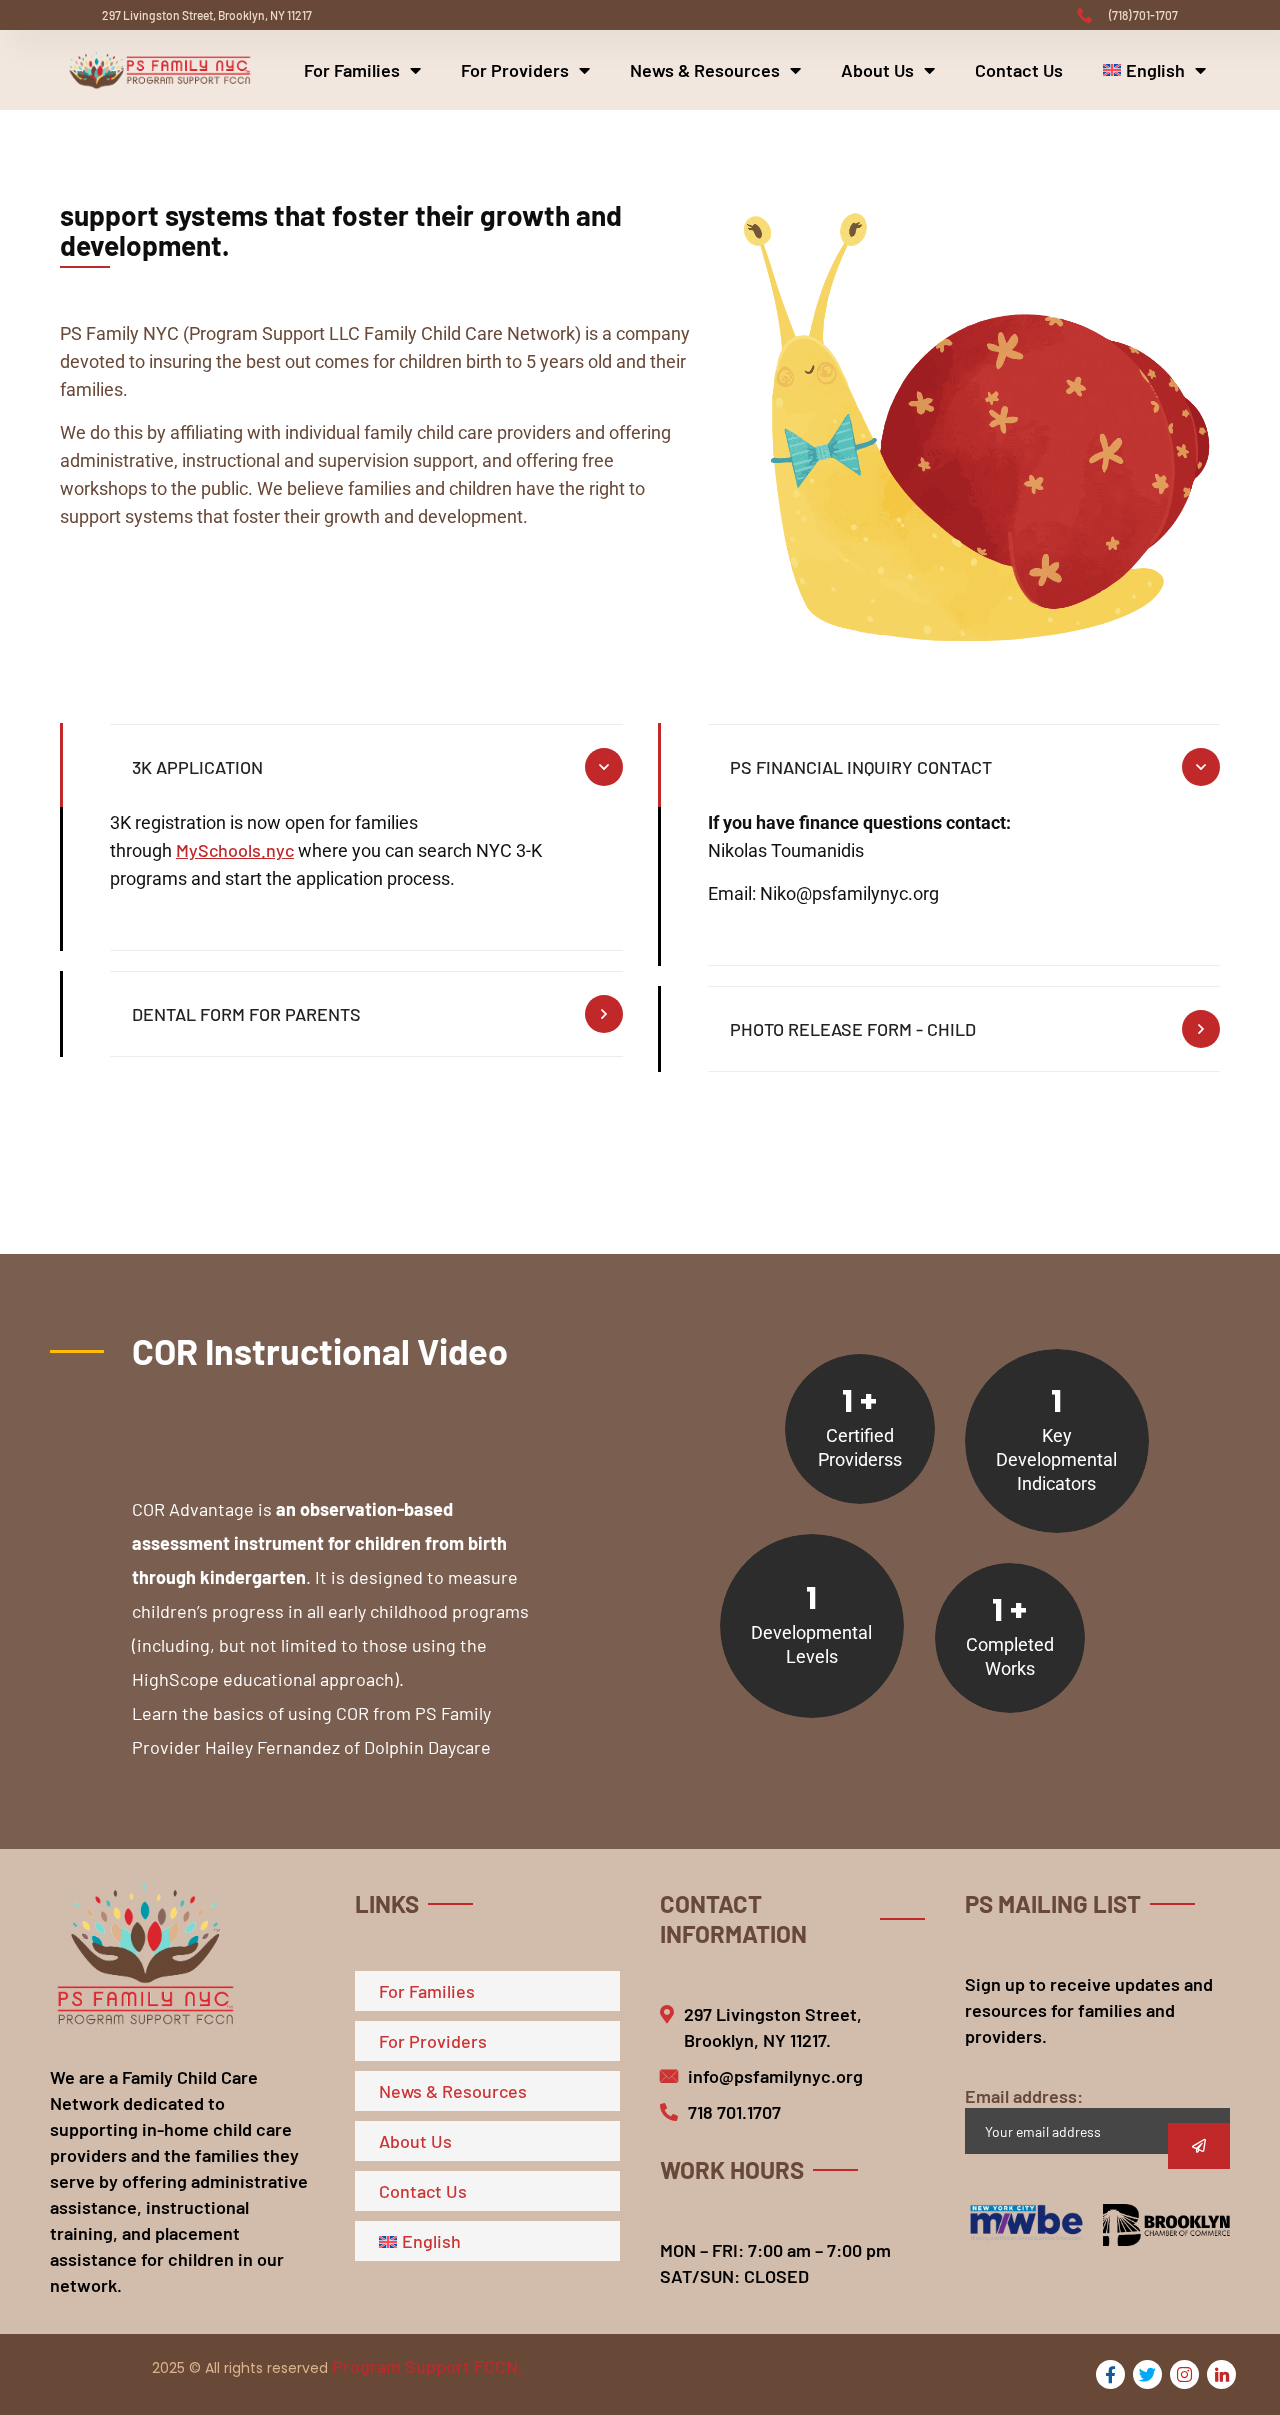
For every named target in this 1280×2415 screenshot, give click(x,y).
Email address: (1024, 2096)
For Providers (515, 70)
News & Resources (705, 70)
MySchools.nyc (235, 850)
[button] (336, 1458)
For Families (352, 70)
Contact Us (1019, 70)
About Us (877, 70)
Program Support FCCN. (427, 2366)
